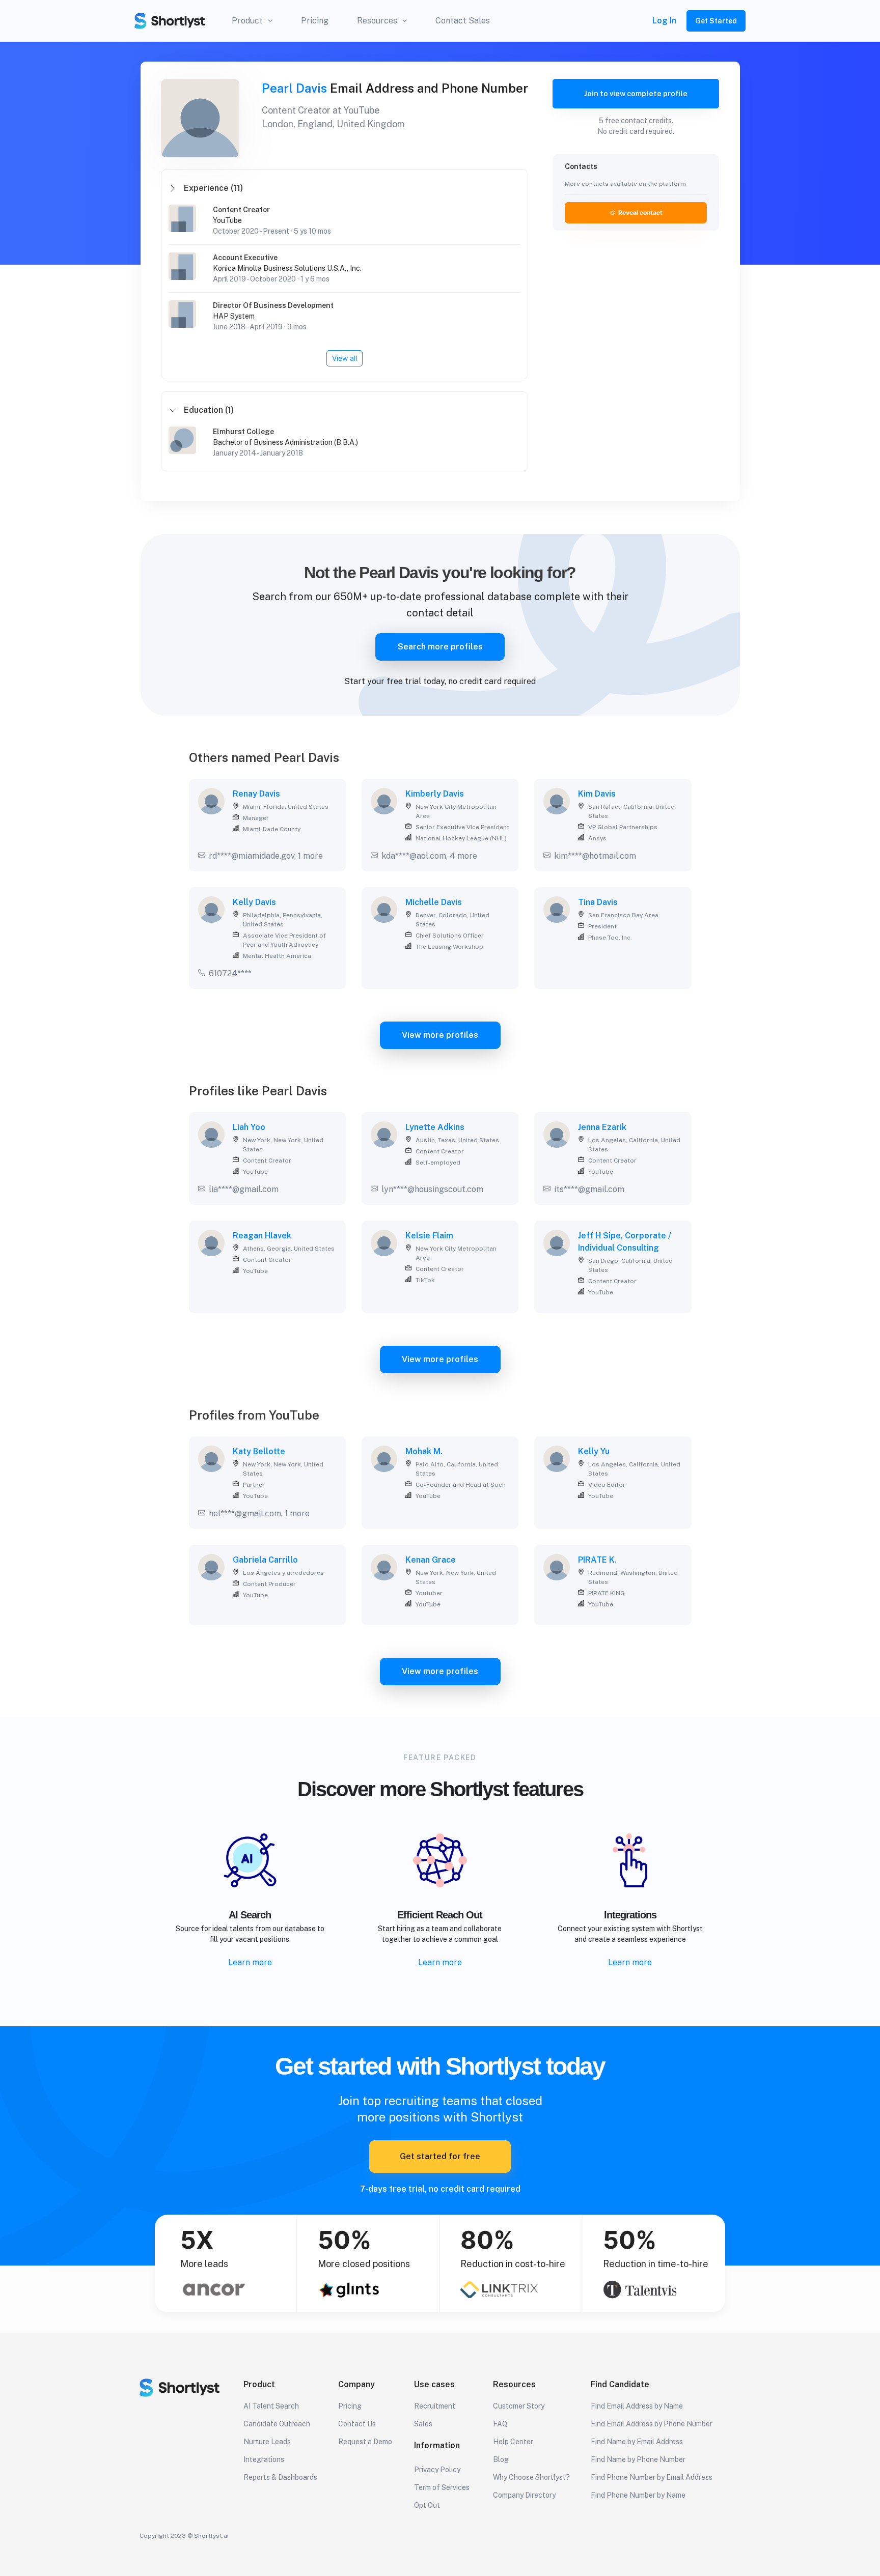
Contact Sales (463, 21)
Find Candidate (620, 2384)
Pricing (315, 21)
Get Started (716, 21)
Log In (664, 21)
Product (247, 21)
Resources (377, 21)
